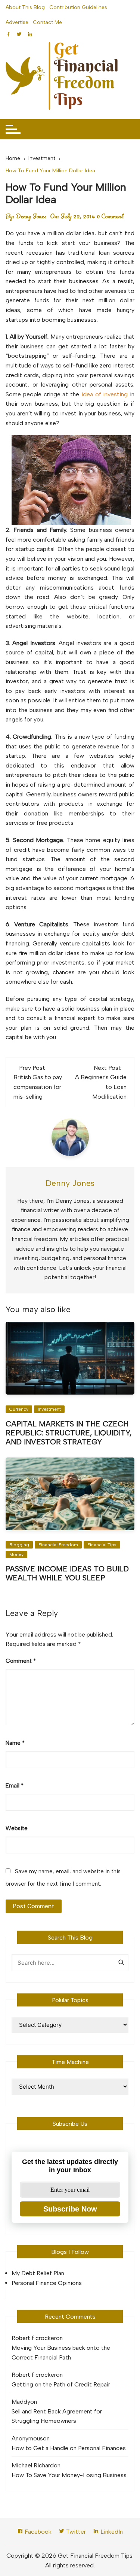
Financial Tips (102, 1545)
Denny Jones (31, 216)
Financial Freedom (58, 1545)
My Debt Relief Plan (38, 2273)
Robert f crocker (34, 2338)
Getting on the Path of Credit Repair (61, 2384)
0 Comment (110, 216)
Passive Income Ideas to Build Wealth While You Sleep (67, 1573)
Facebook (37, 2532)
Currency (19, 1409)
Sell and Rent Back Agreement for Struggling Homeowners (57, 2416)
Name (15, 1743)
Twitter (75, 2532)
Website (17, 1828)
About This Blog (25, 7)
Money (16, 1555)
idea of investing (105, 394)
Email (15, 1786)
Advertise (17, 22)
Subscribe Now (70, 2209)
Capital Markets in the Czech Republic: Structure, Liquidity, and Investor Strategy (69, 1433)
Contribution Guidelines (78, 7)
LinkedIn (111, 2532)
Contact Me (47, 22)
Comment (21, 1661)
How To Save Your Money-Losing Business (69, 2475)
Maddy (21, 2402)
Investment (49, 1409)
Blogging (19, 1545)
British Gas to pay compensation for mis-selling (38, 1087)
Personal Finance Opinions (47, 2283)
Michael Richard (33, 2465)
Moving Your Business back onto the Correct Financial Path (61, 2353)
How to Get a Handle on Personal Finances (69, 2448)
